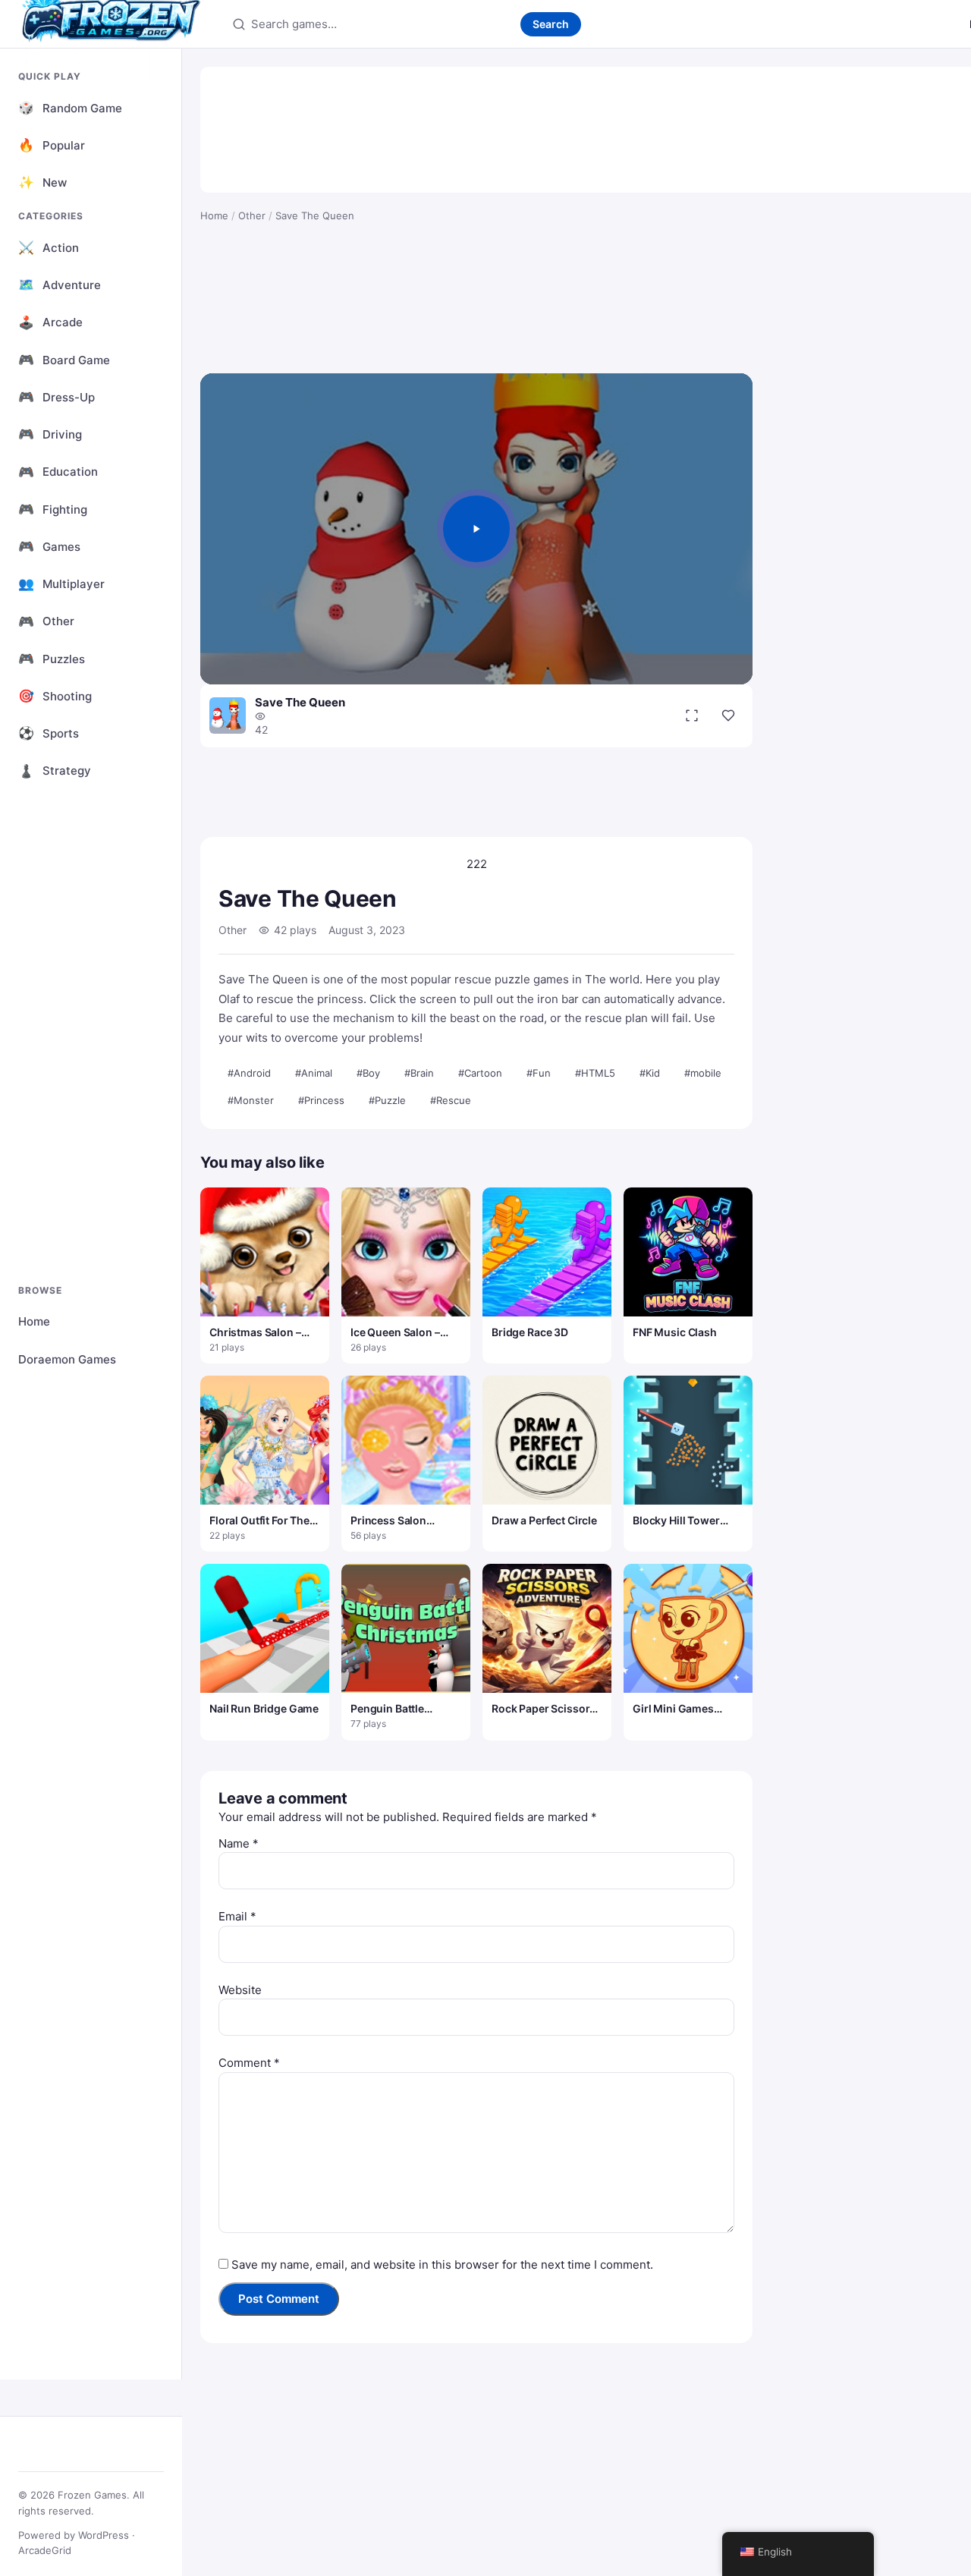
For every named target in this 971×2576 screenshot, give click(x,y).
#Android (249, 1073)
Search (551, 24)
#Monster (251, 1100)
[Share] (728, 716)
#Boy (368, 1073)
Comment (249, 2063)
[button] (476, 529)
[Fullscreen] (692, 716)
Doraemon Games (67, 1359)
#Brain (419, 1073)
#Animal (314, 1073)
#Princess (321, 1100)
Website (240, 1990)
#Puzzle (387, 1100)
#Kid (650, 1073)
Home (34, 1321)
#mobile (703, 1073)
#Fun (539, 1073)
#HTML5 (595, 1073)
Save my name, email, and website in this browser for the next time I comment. (442, 2265)
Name (239, 1843)
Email (237, 1916)
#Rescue (451, 1100)
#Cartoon (480, 1073)
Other (252, 215)
